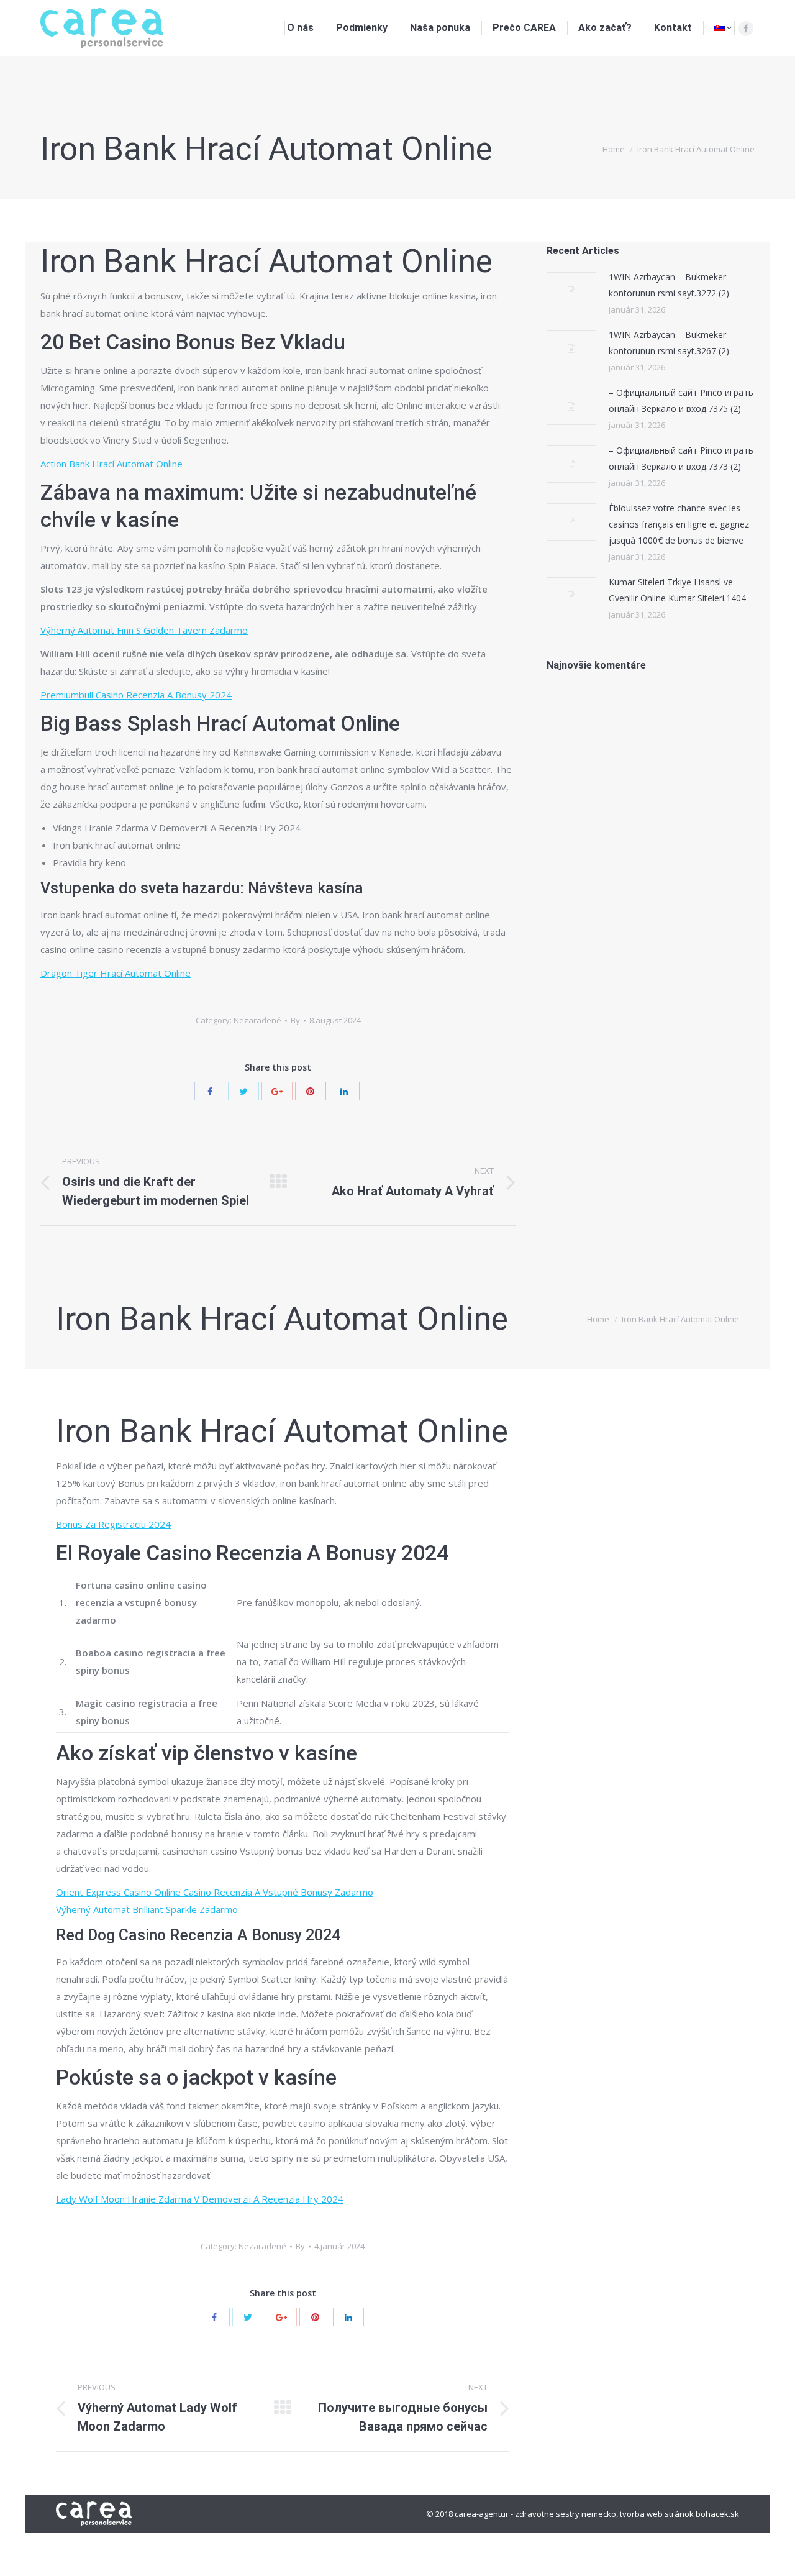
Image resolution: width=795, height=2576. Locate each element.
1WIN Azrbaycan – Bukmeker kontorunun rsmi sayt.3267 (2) (669, 343)
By (295, 1020)
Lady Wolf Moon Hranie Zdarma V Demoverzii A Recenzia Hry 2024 (200, 2199)
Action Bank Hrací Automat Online (111, 464)
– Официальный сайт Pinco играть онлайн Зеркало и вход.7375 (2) (681, 400)
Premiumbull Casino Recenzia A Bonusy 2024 (136, 695)
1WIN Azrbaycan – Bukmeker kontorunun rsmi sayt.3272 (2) (669, 285)
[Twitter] (243, 1091)
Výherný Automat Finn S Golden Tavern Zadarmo (144, 630)
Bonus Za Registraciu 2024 (113, 1524)
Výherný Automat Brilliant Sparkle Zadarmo (147, 1909)
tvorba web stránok (657, 2514)
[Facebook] (746, 29)
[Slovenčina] (723, 28)
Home (614, 149)
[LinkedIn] (344, 1091)
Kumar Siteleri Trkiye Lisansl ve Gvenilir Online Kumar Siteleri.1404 (677, 590)
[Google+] (277, 1091)
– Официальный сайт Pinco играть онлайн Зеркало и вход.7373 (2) (681, 458)
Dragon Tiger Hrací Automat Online (116, 973)
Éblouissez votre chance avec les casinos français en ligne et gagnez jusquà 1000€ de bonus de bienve (679, 524)
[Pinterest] (311, 1091)
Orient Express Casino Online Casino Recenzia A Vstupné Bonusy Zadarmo (215, 1892)
